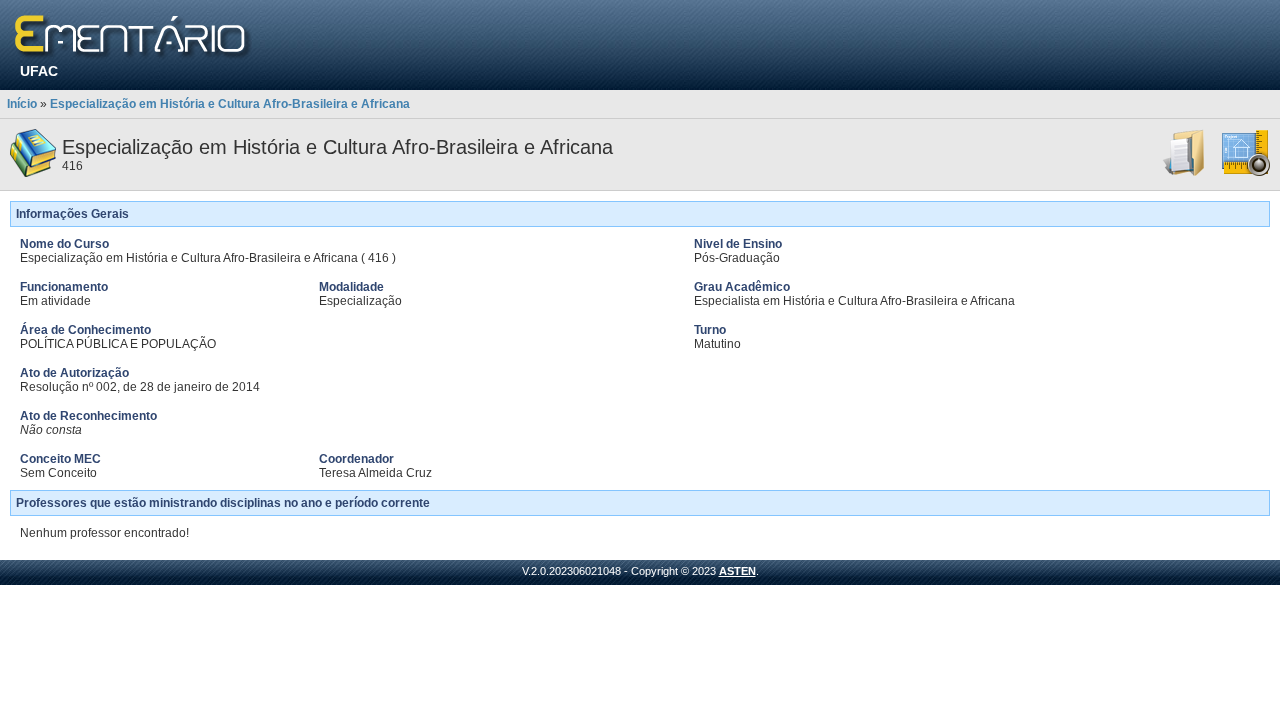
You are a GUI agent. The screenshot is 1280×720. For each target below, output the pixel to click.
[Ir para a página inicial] (133, 37)
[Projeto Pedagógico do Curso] (1246, 173)
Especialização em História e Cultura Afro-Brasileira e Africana (230, 104)
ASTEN (737, 571)
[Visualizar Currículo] (1185, 173)
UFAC (39, 71)
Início (22, 104)
